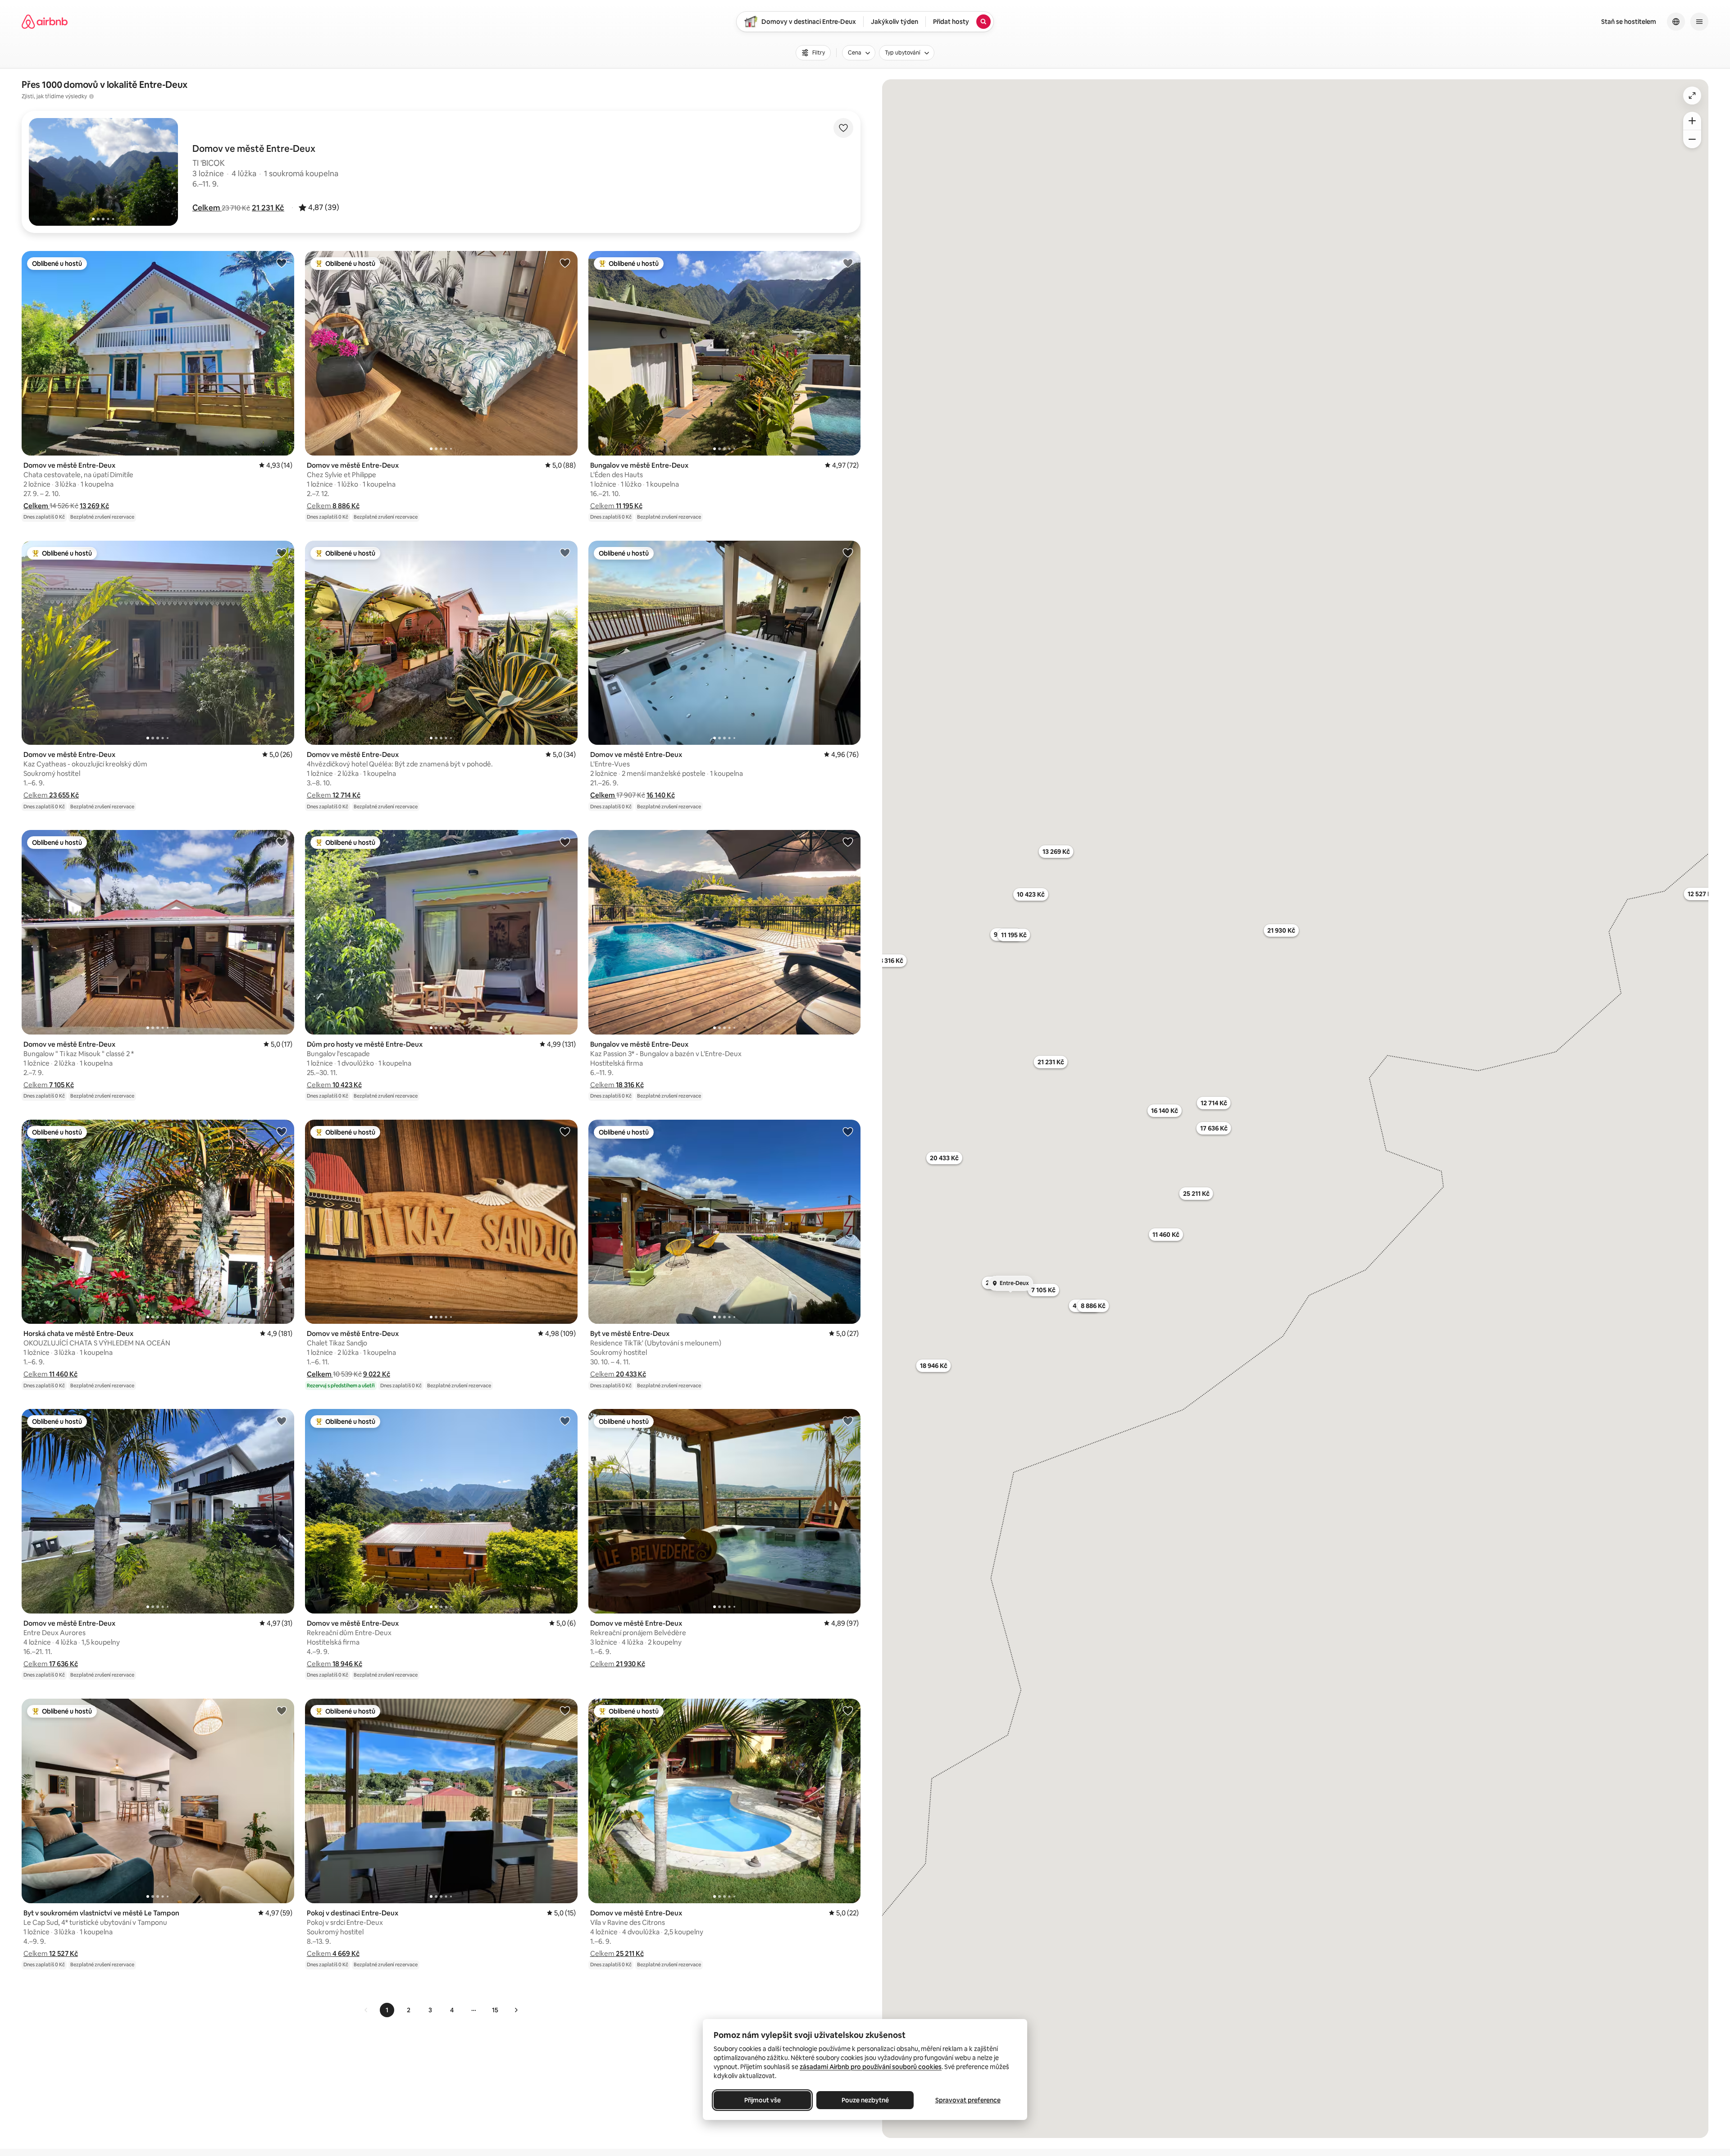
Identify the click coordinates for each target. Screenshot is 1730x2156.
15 (495, 2010)
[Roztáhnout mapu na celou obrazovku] (1692, 96)
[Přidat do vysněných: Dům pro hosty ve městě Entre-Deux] (565, 842)
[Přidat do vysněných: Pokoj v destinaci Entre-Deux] (565, 1710)
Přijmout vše (763, 2100)
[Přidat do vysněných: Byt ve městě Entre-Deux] (848, 1131)
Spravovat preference (968, 2100)
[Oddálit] (1692, 139)
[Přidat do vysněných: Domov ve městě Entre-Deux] (282, 263)
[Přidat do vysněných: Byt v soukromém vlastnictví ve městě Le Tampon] (282, 1710)
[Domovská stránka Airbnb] (45, 22)
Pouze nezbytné (865, 2100)
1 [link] (387, 2010)
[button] (207, 208)
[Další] (516, 2010)
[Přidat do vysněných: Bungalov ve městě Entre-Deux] (848, 263)
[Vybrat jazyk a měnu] (1676, 22)
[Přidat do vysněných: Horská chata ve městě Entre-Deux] (282, 1131)
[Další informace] (91, 96)
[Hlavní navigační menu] (1699, 22)
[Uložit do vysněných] (843, 128)
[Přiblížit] (1692, 121)
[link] (366, 2010)
